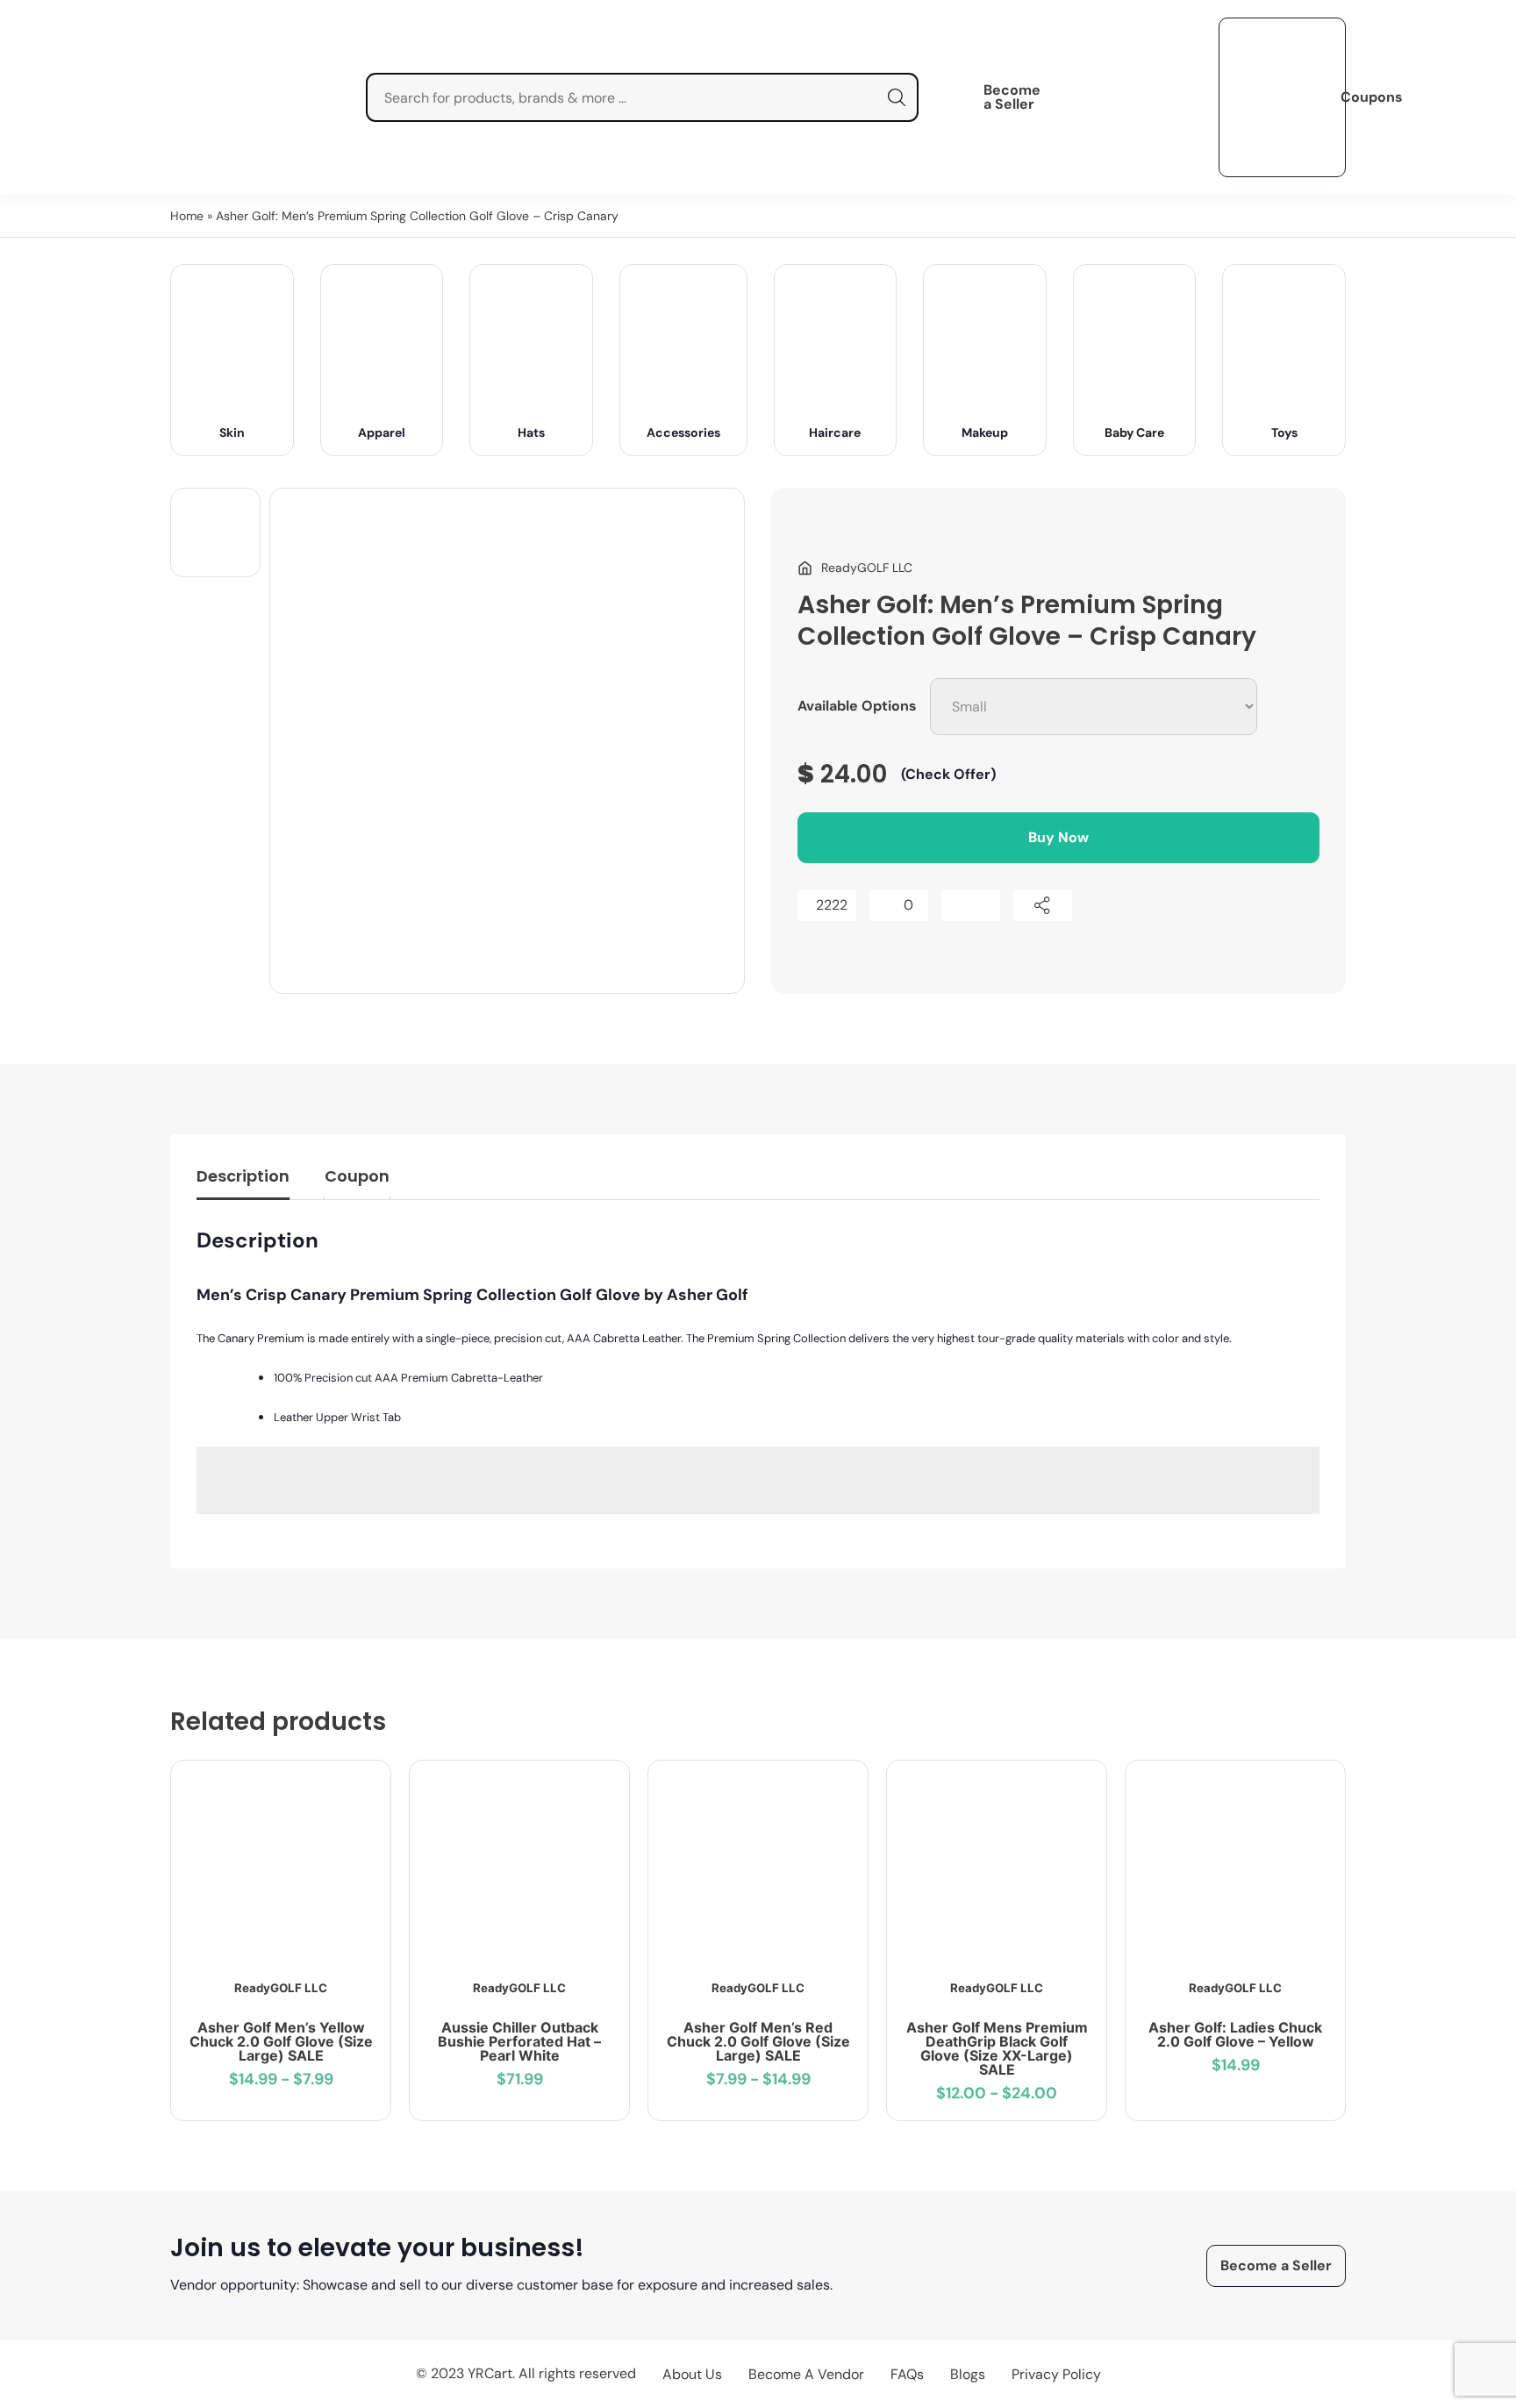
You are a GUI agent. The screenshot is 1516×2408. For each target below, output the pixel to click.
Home (187, 216)
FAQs (907, 2374)
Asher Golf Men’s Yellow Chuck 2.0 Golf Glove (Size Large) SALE (281, 2041)
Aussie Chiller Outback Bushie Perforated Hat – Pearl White (519, 2041)
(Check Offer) (948, 774)
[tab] (243, 1180)
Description (243, 1176)
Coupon (357, 1176)
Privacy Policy (1056, 2374)
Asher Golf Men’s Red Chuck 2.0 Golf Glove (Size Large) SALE (758, 2041)
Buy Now (1058, 837)
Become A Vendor (806, 2374)
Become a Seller (1012, 97)
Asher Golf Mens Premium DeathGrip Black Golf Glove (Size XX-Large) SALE (997, 2048)
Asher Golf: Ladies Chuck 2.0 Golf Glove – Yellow (1235, 2034)
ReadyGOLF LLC (281, 1988)
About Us (692, 2374)
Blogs (968, 2374)
